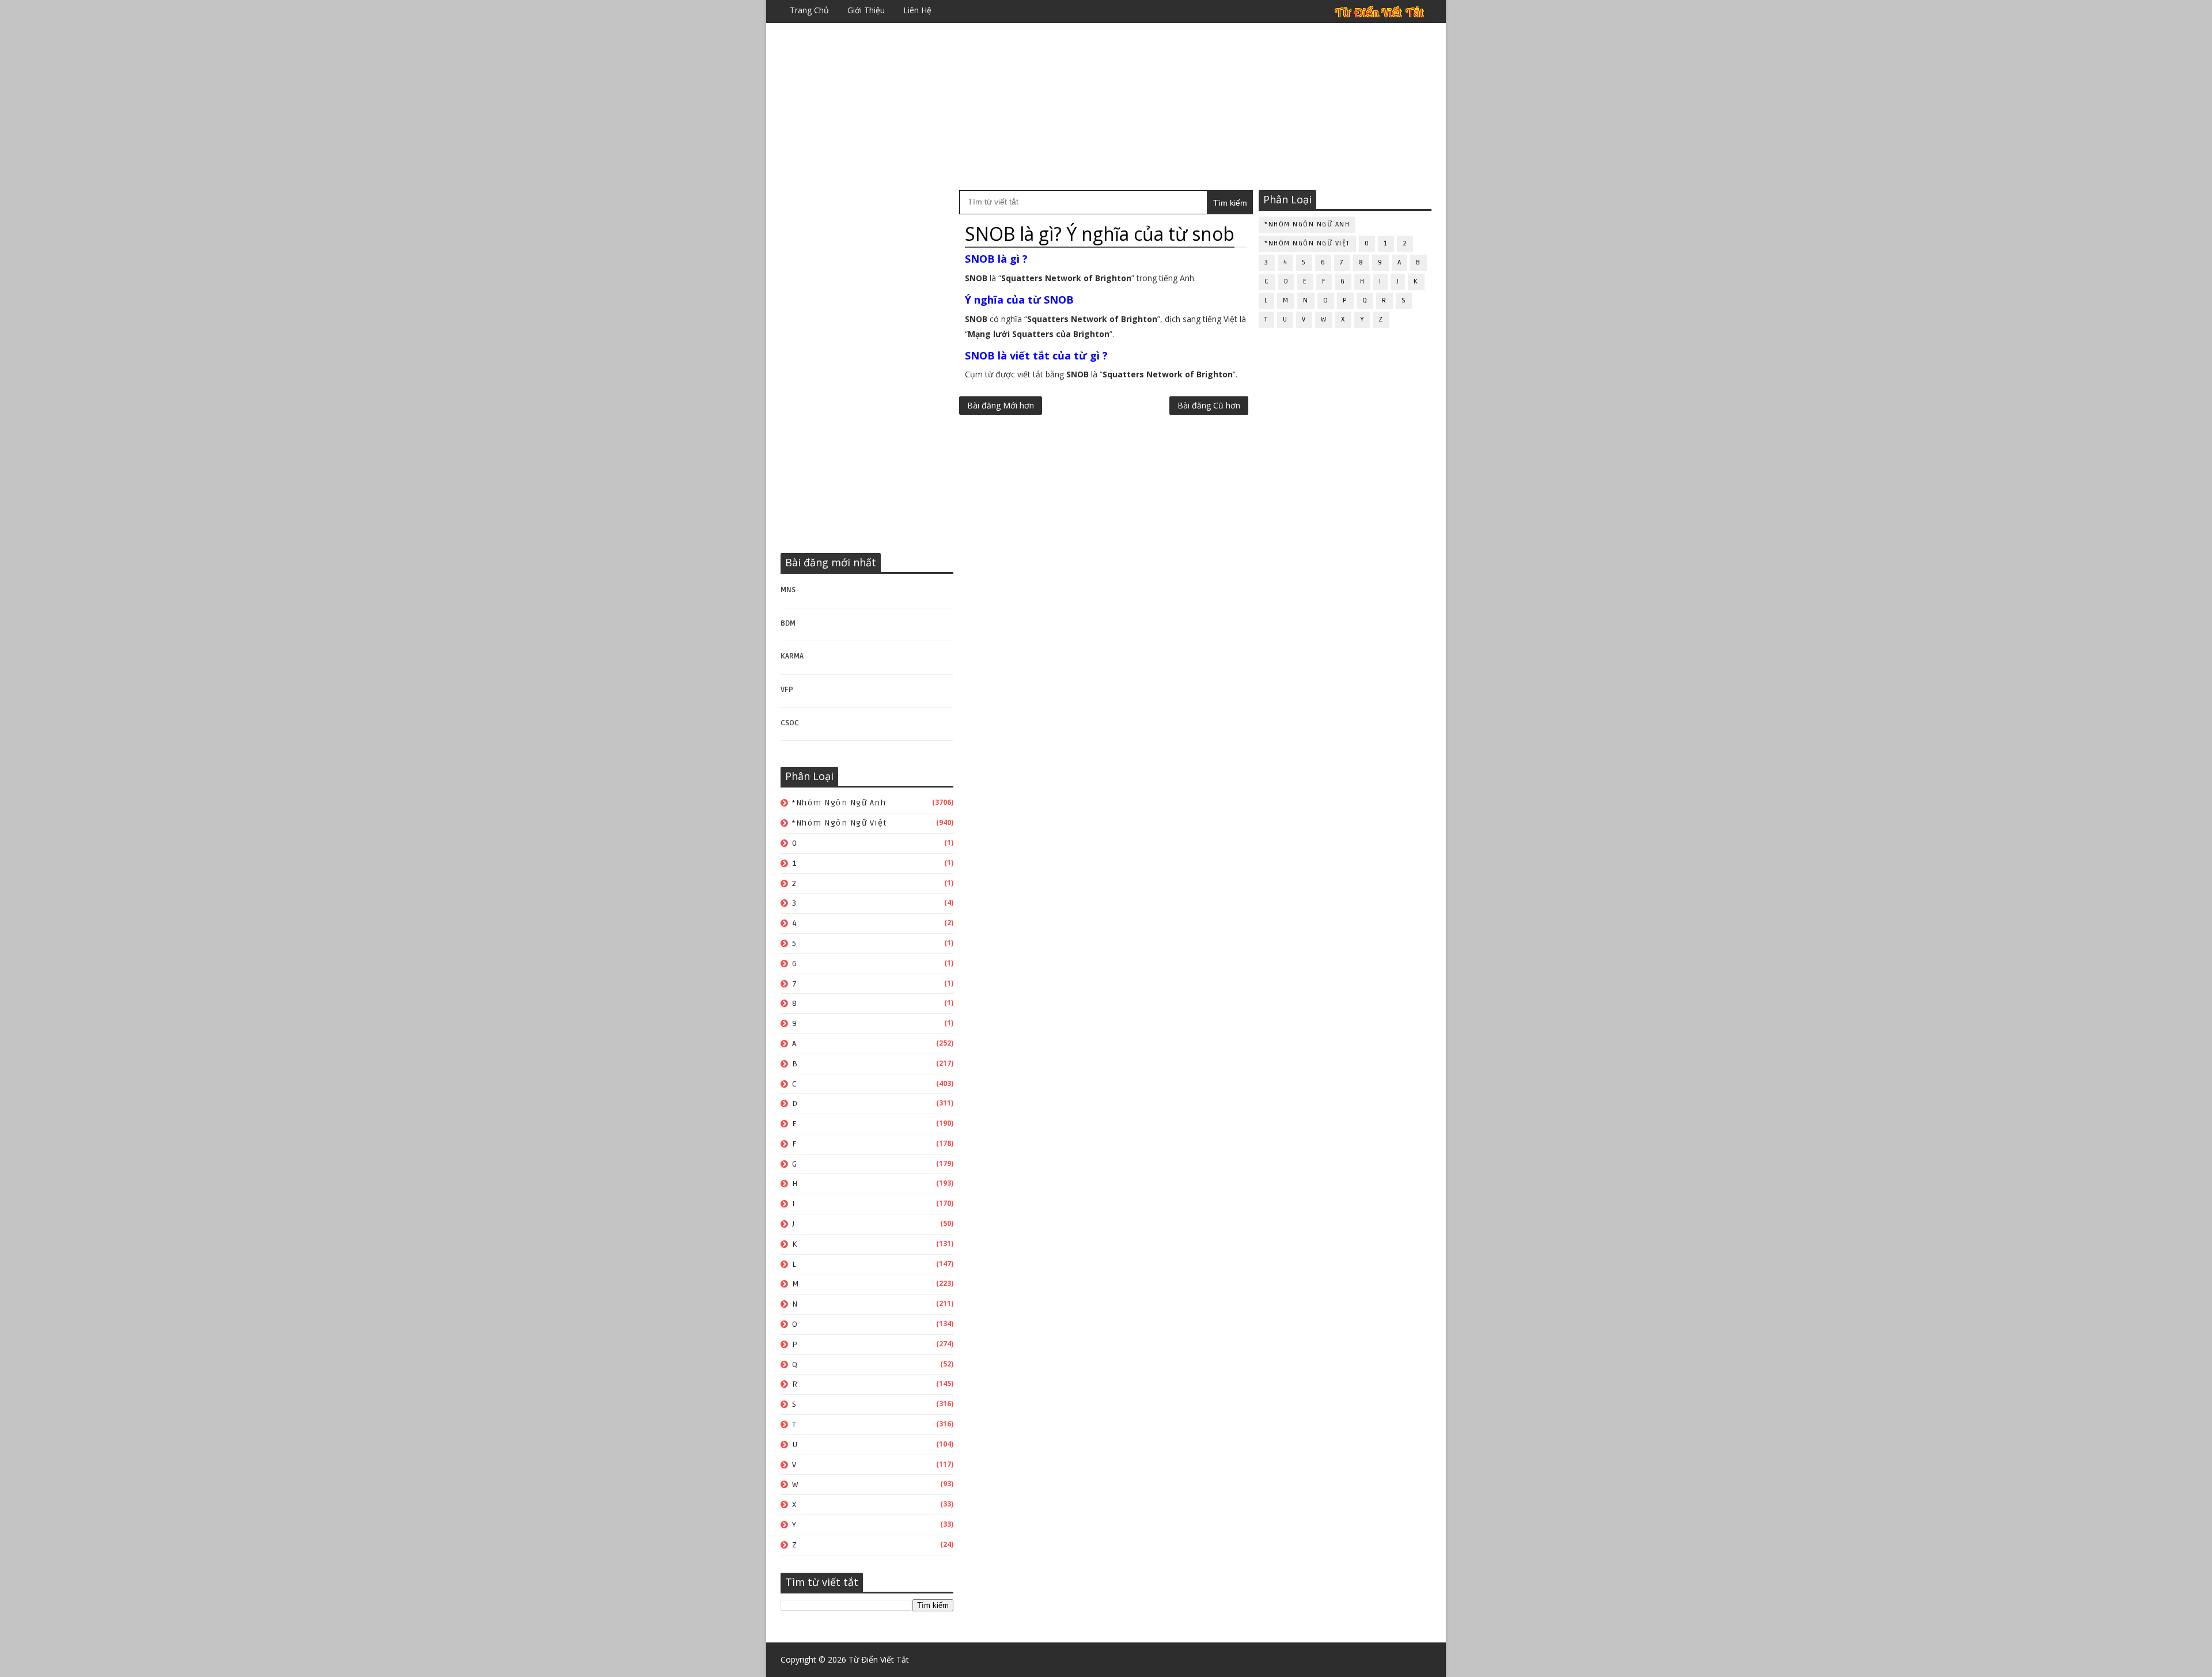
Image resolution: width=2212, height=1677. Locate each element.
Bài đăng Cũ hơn (1209, 405)
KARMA (792, 656)
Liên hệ (917, 10)
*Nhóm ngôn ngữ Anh (839, 803)
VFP (787, 690)
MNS (788, 590)
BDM (788, 623)
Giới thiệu (866, 10)
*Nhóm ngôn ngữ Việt (840, 823)
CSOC (790, 723)
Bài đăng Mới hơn (1001, 405)
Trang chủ (809, 10)
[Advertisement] (1106, 107)
